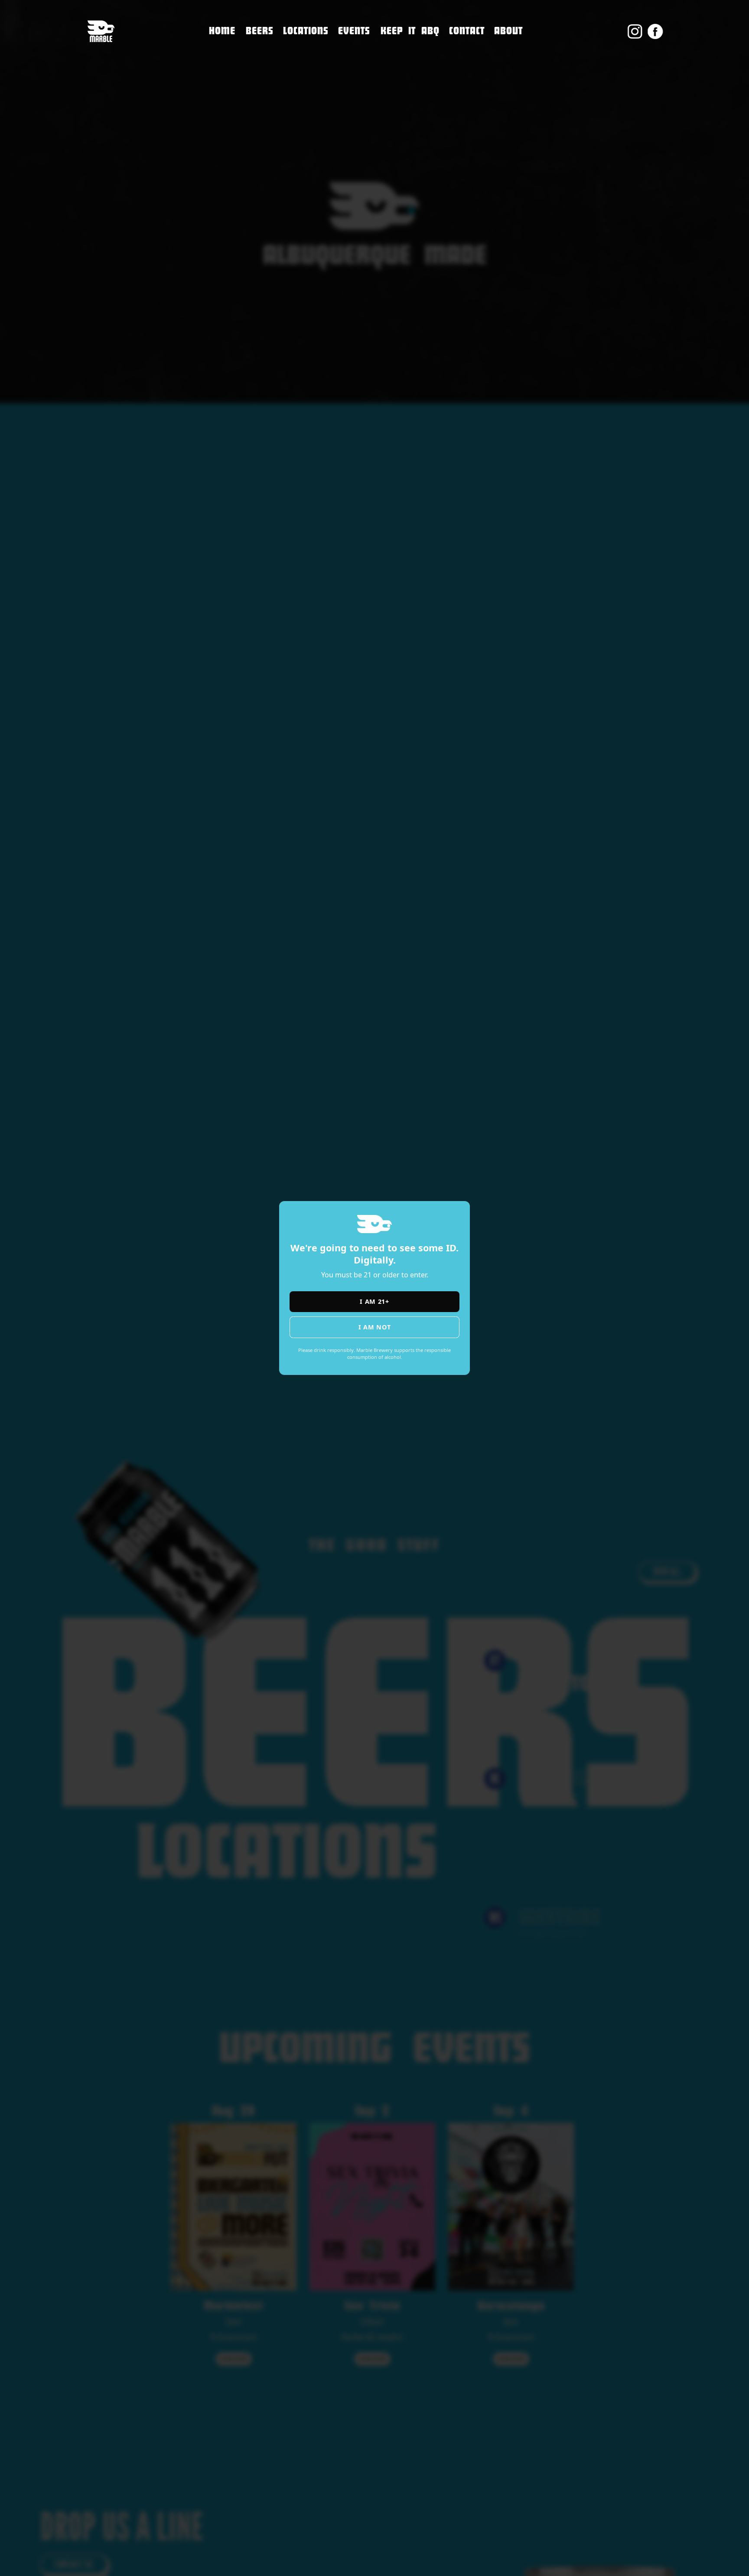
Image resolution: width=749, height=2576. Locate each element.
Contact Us (469, 51)
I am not (375, 1327)
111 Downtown (312, 46)
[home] (101, 31)
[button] (306, 31)
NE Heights (303, 64)
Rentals (463, 105)
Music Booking (477, 87)
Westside (300, 83)
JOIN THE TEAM (476, 69)
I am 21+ (374, 1301)
